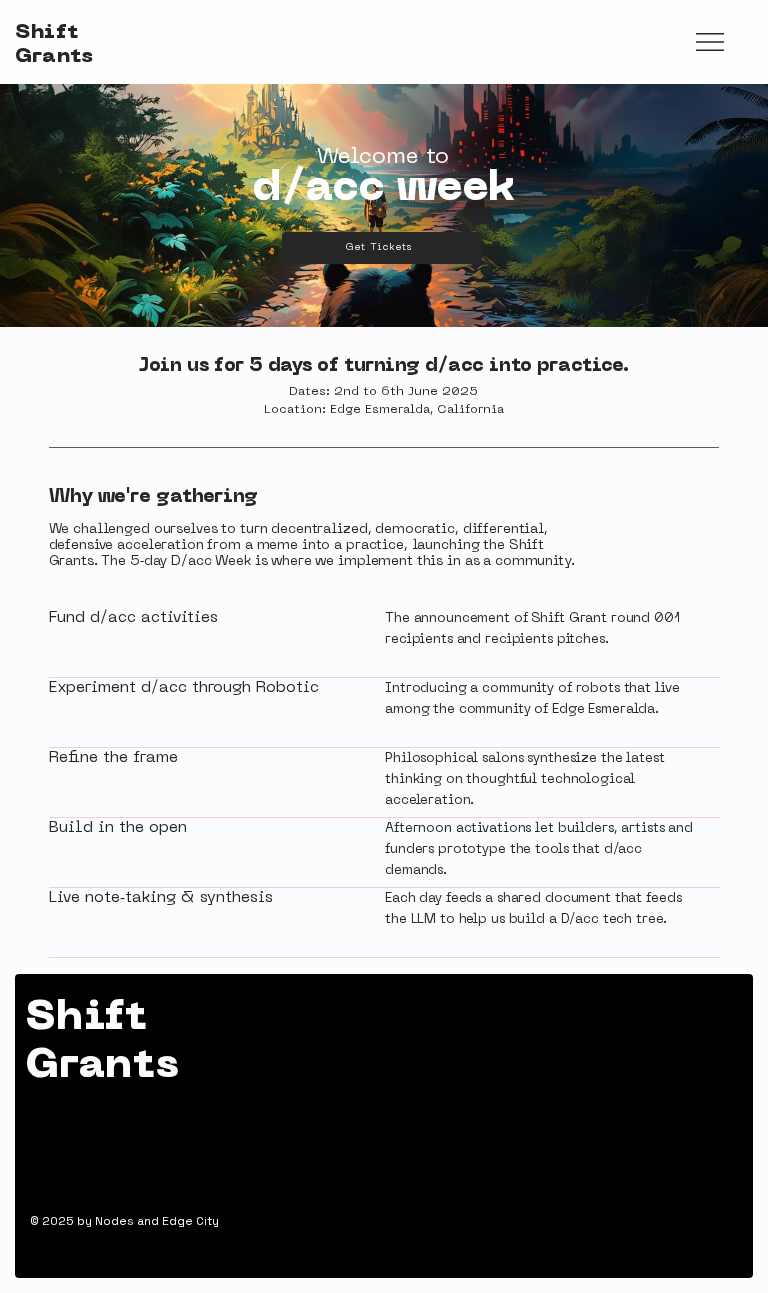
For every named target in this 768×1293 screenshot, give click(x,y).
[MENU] (710, 42)
